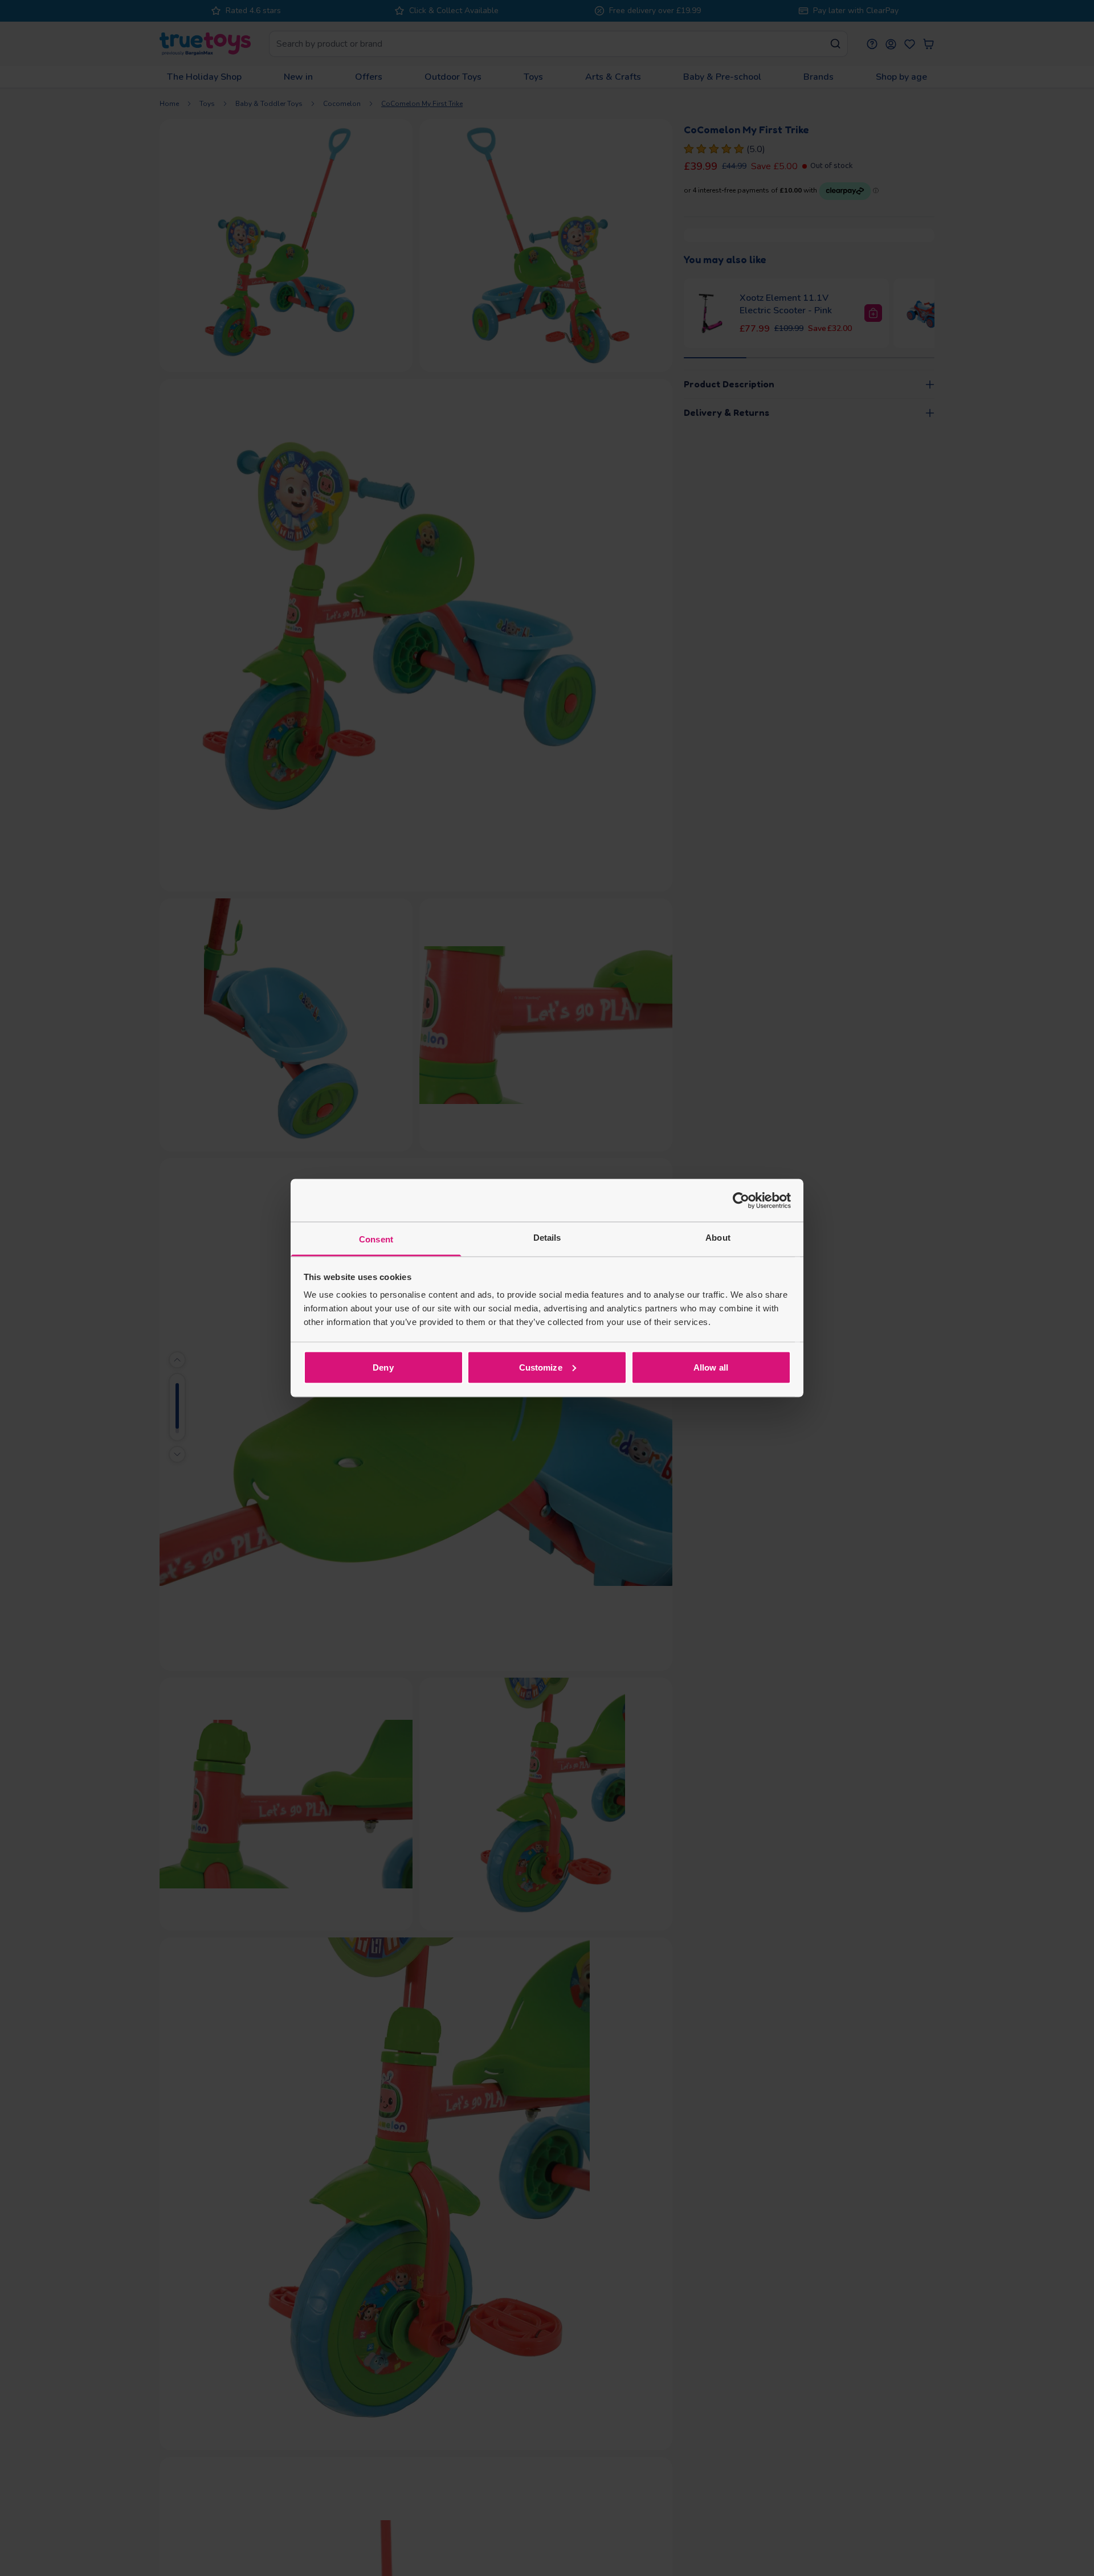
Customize (541, 1367)
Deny (383, 1367)
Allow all (711, 1367)
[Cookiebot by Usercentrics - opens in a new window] (741, 1200)
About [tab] (718, 1238)
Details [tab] (547, 1238)
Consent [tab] (376, 1239)
